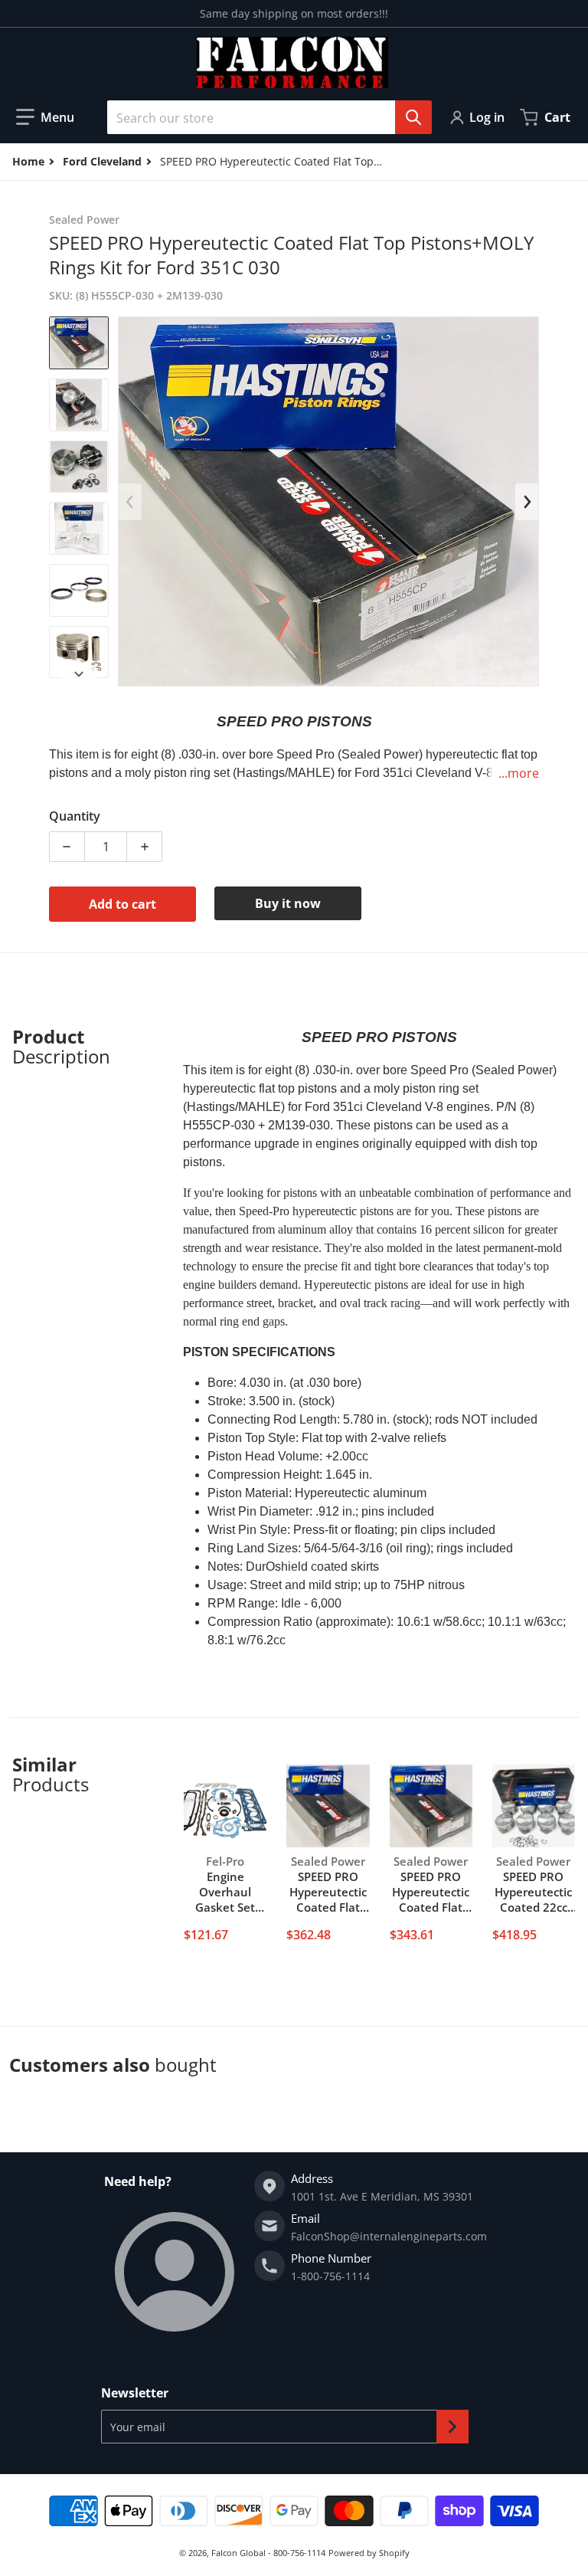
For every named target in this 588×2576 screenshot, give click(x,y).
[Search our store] (413, 117)
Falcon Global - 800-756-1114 (268, 2553)
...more (519, 773)
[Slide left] (130, 502)
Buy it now (288, 903)
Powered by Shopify (369, 2553)
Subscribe (452, 2427)
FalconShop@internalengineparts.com (389, 2236)
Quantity (75, 816)
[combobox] (263, 117)
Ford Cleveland (102, 161)
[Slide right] (79, 674)
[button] (45, 117)
